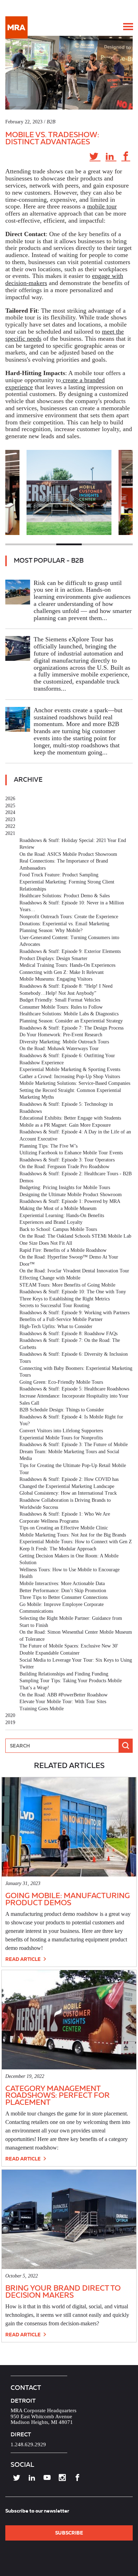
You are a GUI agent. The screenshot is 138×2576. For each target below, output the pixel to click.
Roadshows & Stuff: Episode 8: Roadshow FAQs (68, 1334)
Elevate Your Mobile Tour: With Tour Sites (63, 1702)
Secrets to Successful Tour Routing (54, 1306)
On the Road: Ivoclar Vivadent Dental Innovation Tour (74, 1271)
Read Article (24, 1959)
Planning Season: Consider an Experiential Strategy (71, 1021)
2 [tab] (44, 544)
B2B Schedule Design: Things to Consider (62, 1410)
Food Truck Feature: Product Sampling (59, 875)
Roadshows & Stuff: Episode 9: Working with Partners (74, 1313)
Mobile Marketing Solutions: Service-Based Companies (75, 1083)
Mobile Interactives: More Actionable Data (62, 1583)
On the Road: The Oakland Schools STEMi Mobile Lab (75, 1236)
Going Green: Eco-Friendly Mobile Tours (61, 1382)
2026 (10, 799)
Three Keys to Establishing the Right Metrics (65, 1299)
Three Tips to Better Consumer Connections (64, 1597)
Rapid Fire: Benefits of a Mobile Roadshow (63, 1250)
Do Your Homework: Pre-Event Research (61, 1035)
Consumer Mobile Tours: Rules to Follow (61, 1007)
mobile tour (102, 206)
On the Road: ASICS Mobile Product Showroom (68, 854)
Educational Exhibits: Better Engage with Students (70, 1118)
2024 (10, 812)
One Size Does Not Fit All (46, 1243)
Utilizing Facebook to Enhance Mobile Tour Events (71, 1153)
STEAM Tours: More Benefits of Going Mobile (67, 1285)
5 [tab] (120, 544)
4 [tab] (94, 544)
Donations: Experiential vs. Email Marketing (64, 924)
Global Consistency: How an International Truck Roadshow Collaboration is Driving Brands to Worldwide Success (68, 1500)
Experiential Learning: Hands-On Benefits (62, 1215)
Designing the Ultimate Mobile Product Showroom (71, 1195)
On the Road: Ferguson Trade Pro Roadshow (64, 1167)
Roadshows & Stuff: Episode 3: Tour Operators (67, 1160)
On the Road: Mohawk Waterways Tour (59, 1049)
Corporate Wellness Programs (49, 1521)
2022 (10, 826)
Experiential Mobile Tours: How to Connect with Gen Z (76, 1542)
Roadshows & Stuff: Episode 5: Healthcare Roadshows (74, 1389)
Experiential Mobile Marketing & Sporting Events (70, 1069)
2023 (10, 819)
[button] (128, 27)
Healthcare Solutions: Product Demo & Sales (65, 896)
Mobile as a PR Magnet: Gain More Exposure (65, 1125)
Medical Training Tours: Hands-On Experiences (67, 965)
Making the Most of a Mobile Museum (58, 1208)
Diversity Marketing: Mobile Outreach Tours (64, 1042)
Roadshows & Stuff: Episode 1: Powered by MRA (70, 1201)
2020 (10, 1715)
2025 (10, 806)
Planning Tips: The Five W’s (48, 1146)
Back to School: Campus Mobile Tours (58, 1229)
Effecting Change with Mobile (50, 1278)
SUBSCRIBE (69, 2533)
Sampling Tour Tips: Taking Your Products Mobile (71, 1681)
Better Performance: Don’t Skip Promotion (63, 1591)
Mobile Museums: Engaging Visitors (56, 979)
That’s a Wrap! (34, 1688)
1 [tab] (18, 544)
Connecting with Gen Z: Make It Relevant (62, 972)
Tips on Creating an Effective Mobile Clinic (64, 1528)
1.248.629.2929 (28, 2444)
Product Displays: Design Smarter (53, 958)
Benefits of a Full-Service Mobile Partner (61, 1319)
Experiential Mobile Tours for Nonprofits (61, 1438)
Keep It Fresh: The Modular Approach (58, 1549)
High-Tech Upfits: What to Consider (56, 1326)
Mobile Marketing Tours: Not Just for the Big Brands (73, 1535)
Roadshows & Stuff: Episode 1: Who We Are (65, 1514)
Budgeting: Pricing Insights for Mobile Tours (65, 1187)
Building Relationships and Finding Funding (64, 1674)
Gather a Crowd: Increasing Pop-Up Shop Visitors (70, 1077)
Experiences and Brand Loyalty (51, 1222)
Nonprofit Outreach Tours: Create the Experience (69, 917)
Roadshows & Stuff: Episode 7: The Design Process (71, 1028)
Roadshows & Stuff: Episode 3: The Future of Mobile (74, 1445)
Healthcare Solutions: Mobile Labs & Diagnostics (69, 1014)
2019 (10, 1722)
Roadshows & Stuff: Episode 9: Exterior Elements (70, 951)
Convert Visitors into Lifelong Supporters (61, 1431)
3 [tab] (69, 544)
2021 (10, 833)
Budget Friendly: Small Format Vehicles (60, 1000)
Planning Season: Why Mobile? (51, 930)
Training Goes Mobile (42, 1709)
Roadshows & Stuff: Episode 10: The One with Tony (73, 1292)
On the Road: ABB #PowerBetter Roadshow (64, 1695)
